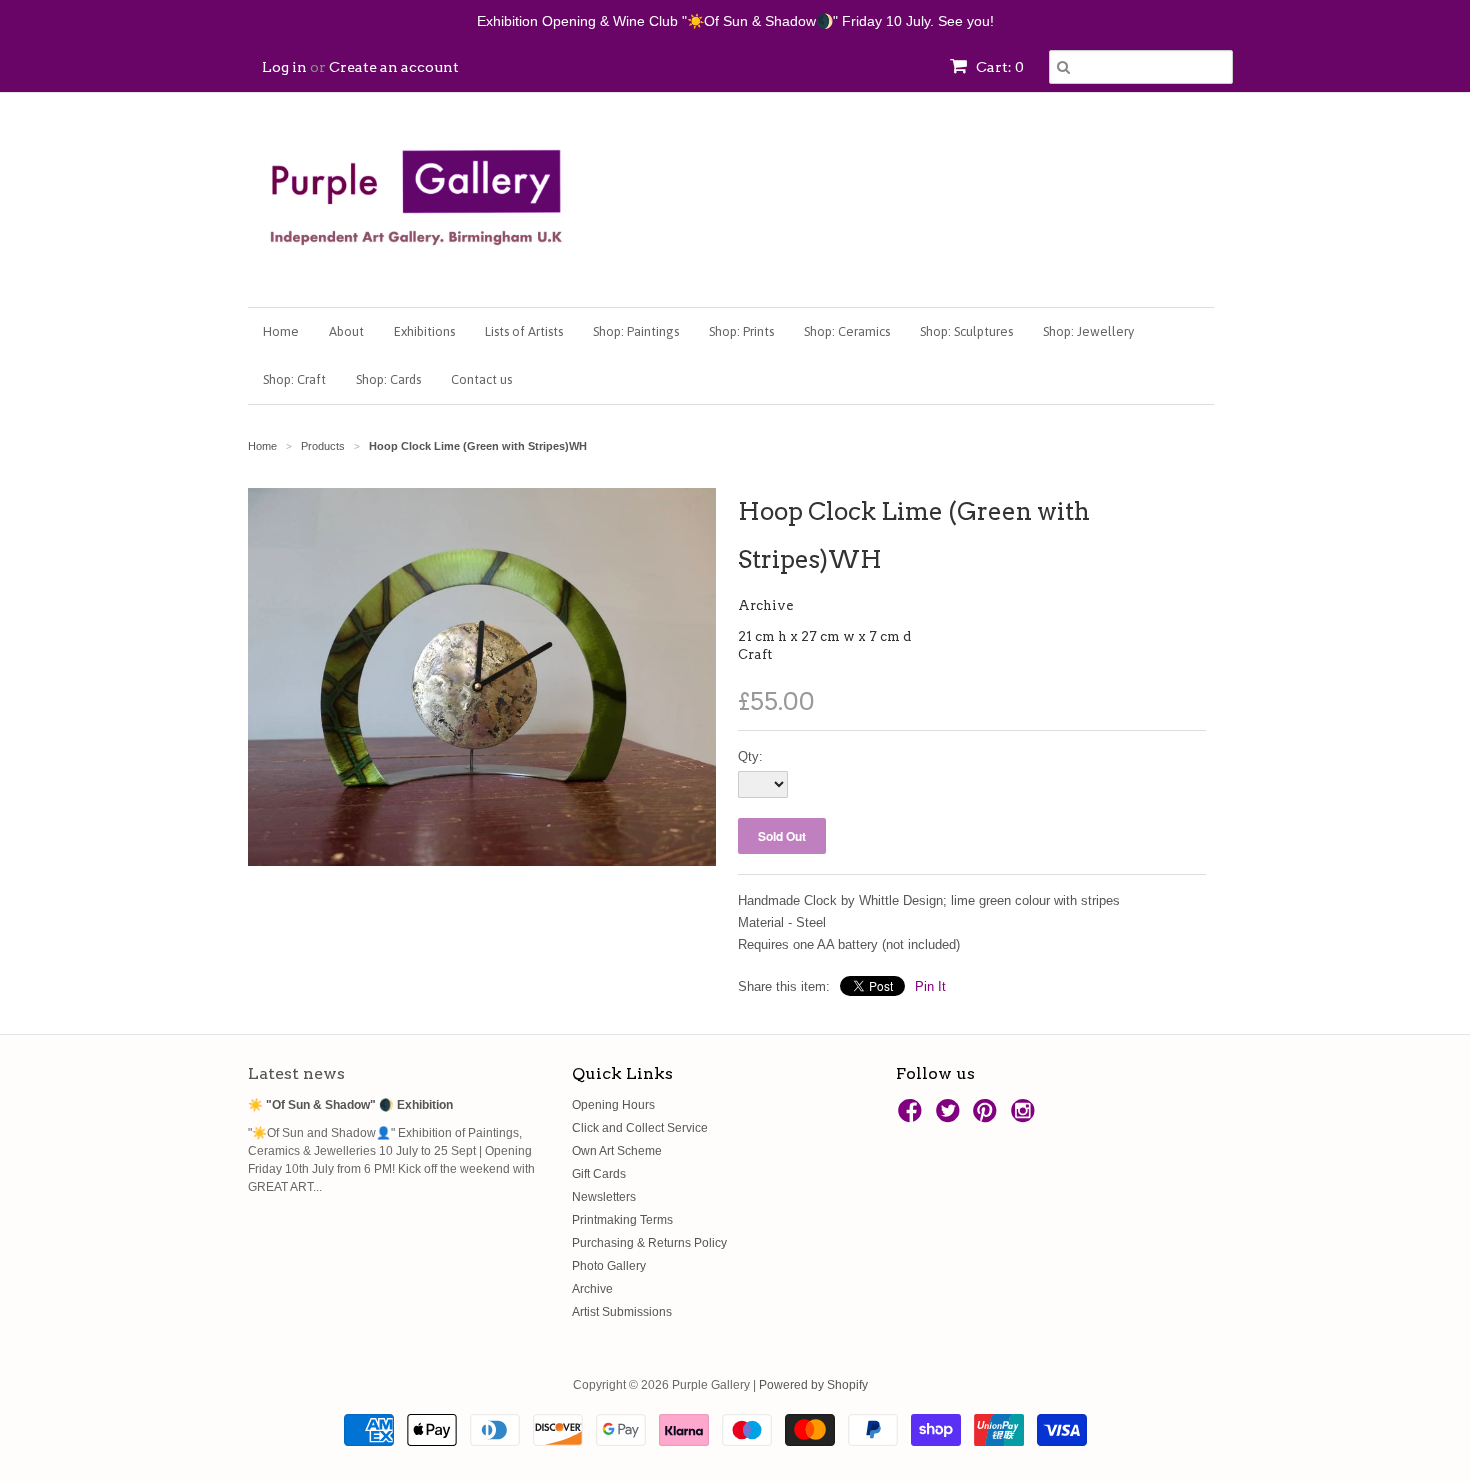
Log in (284, 67)
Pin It (930, 986)
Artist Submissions (622, 1312)
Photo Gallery (609, 1266)
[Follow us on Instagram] (1026, 1117)
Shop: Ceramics (847, 331)
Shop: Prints (741, 331)
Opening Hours (613, 1105)
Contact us (481, 379)
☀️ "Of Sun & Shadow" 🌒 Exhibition (350, 1105)
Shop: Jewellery (1088, 331)
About (346, 331)
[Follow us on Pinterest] (988, 1117)
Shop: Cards (388, 379)
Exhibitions (424, 331)
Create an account (394, 67)
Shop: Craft (294, 379)
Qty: (750, 756)
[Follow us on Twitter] (951, 1117)
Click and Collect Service (640, 1128)
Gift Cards (599, 1174)
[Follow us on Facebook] (913, 1117)
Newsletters (604, 1197)
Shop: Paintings (636, 331)
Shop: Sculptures (966, 331)
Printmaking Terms (622, 1220)
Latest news (296, 1073)
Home (281, 331)
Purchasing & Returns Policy (649, 1243)
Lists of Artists (524, 331)
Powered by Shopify (813, 1385)
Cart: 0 (998, 67)
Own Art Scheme (617, 1151)
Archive (765, 605)
